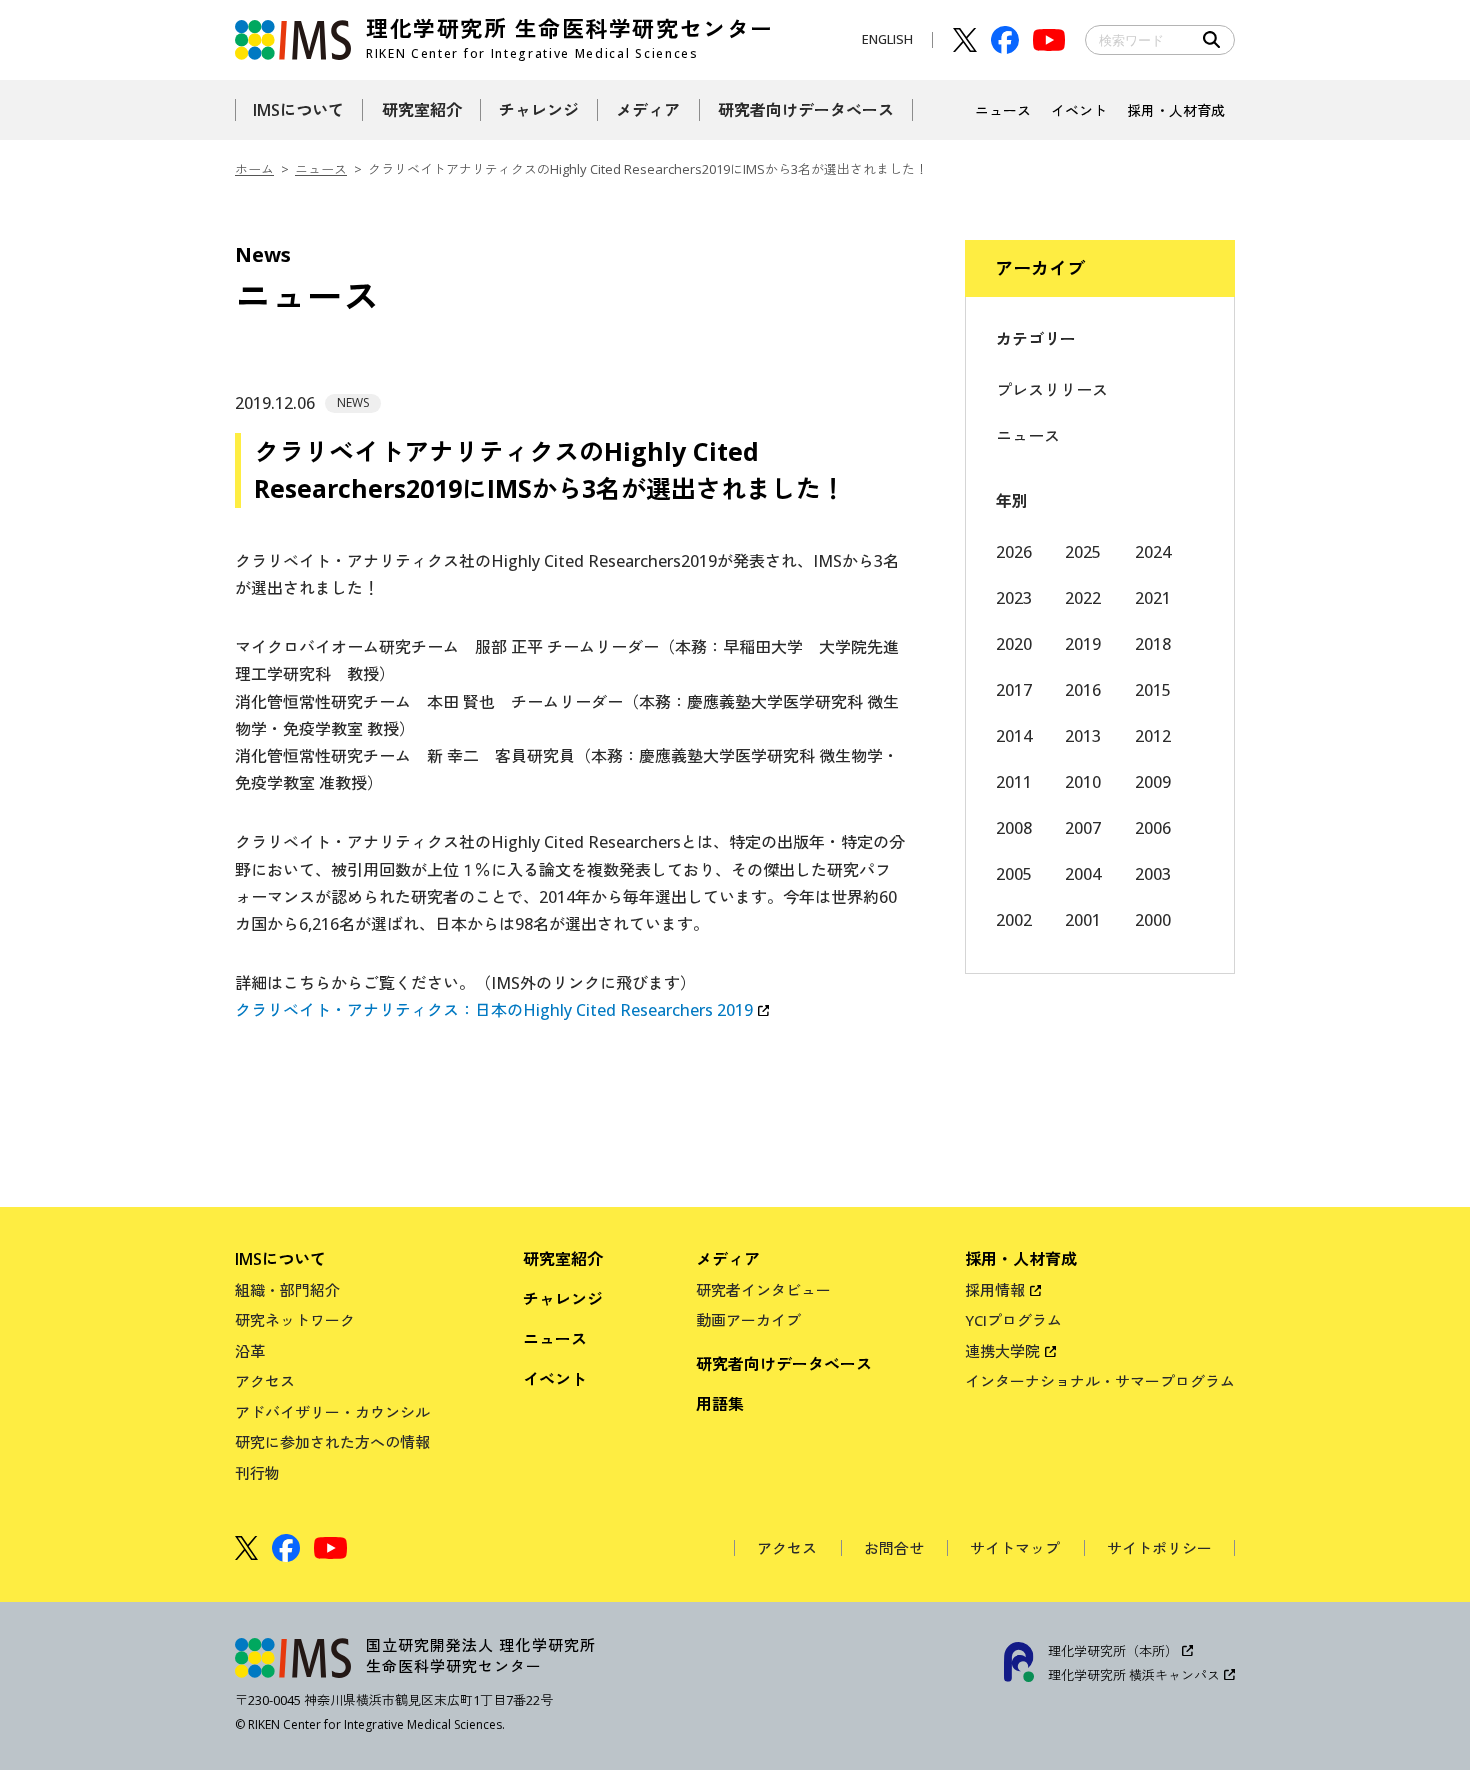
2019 (1083, 644)
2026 (1014, 552)
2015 (1153, 690)
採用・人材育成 (1021, 1259)
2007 (1083, 828)
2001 (1083, 920)
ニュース (321, 169)
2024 (1153, 552)
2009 (1153, 782)
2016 (1083, 690)
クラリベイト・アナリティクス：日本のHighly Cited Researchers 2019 (494, 1010)
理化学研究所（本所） (1113, 1651)
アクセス (265, 1381)
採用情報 (995, 1290)
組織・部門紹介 (287, 1290)
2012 (1153, 736)
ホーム (254, 169)
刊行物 (257, 1473)
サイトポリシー (1159, 1548)
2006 (1153, 828)
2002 (1014, 920)
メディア (728, 1259)
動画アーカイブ (748, 1320)
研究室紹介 (563, 1259)
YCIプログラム (1013, 1320)
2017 (1014, 690)
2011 (1014, 782)
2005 (1014, 874)
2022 (1083, 598)
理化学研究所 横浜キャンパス (1134, 1675)
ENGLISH (887, 39)
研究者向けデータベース (784, 1364)
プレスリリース (1052, 390)
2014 (1014, 736)
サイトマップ (1015, 1548)
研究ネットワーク (295, 1320)
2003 (1153, 874)
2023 (1014, 598)
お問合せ (894, 1548)
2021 (1153, 598)
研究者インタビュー (763, 1290)
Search (1212, 40)
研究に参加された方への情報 (332, 1442)
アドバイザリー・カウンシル (332, 1412)
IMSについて (280, 1259)
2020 (1014, 644)
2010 (1083, 782)
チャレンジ (563, 1299)
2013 (1083, 736)
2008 (1014, 828)
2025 (1083, 552)
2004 (1083, 874)
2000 (1153, 920)
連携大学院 (1002, 1351)
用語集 (720, 1404)
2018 (1153, 644)
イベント (555, 1379)
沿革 (250, 1351)
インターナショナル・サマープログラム (1100, 1381)
